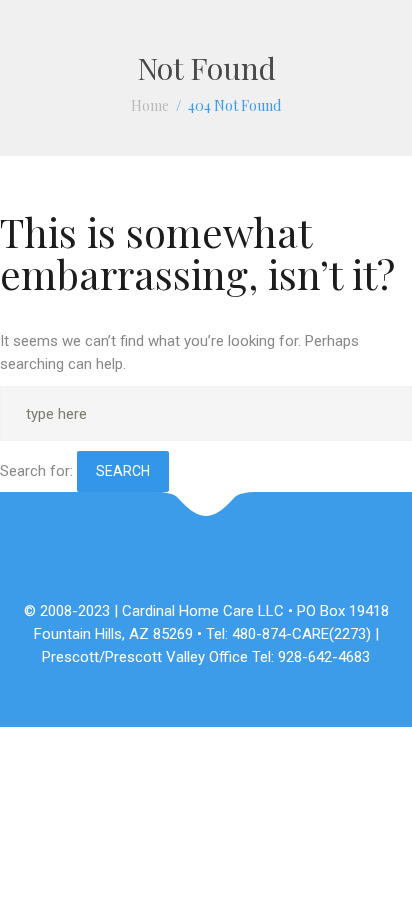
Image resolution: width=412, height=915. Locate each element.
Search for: (36, 471)
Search (123, 471)
